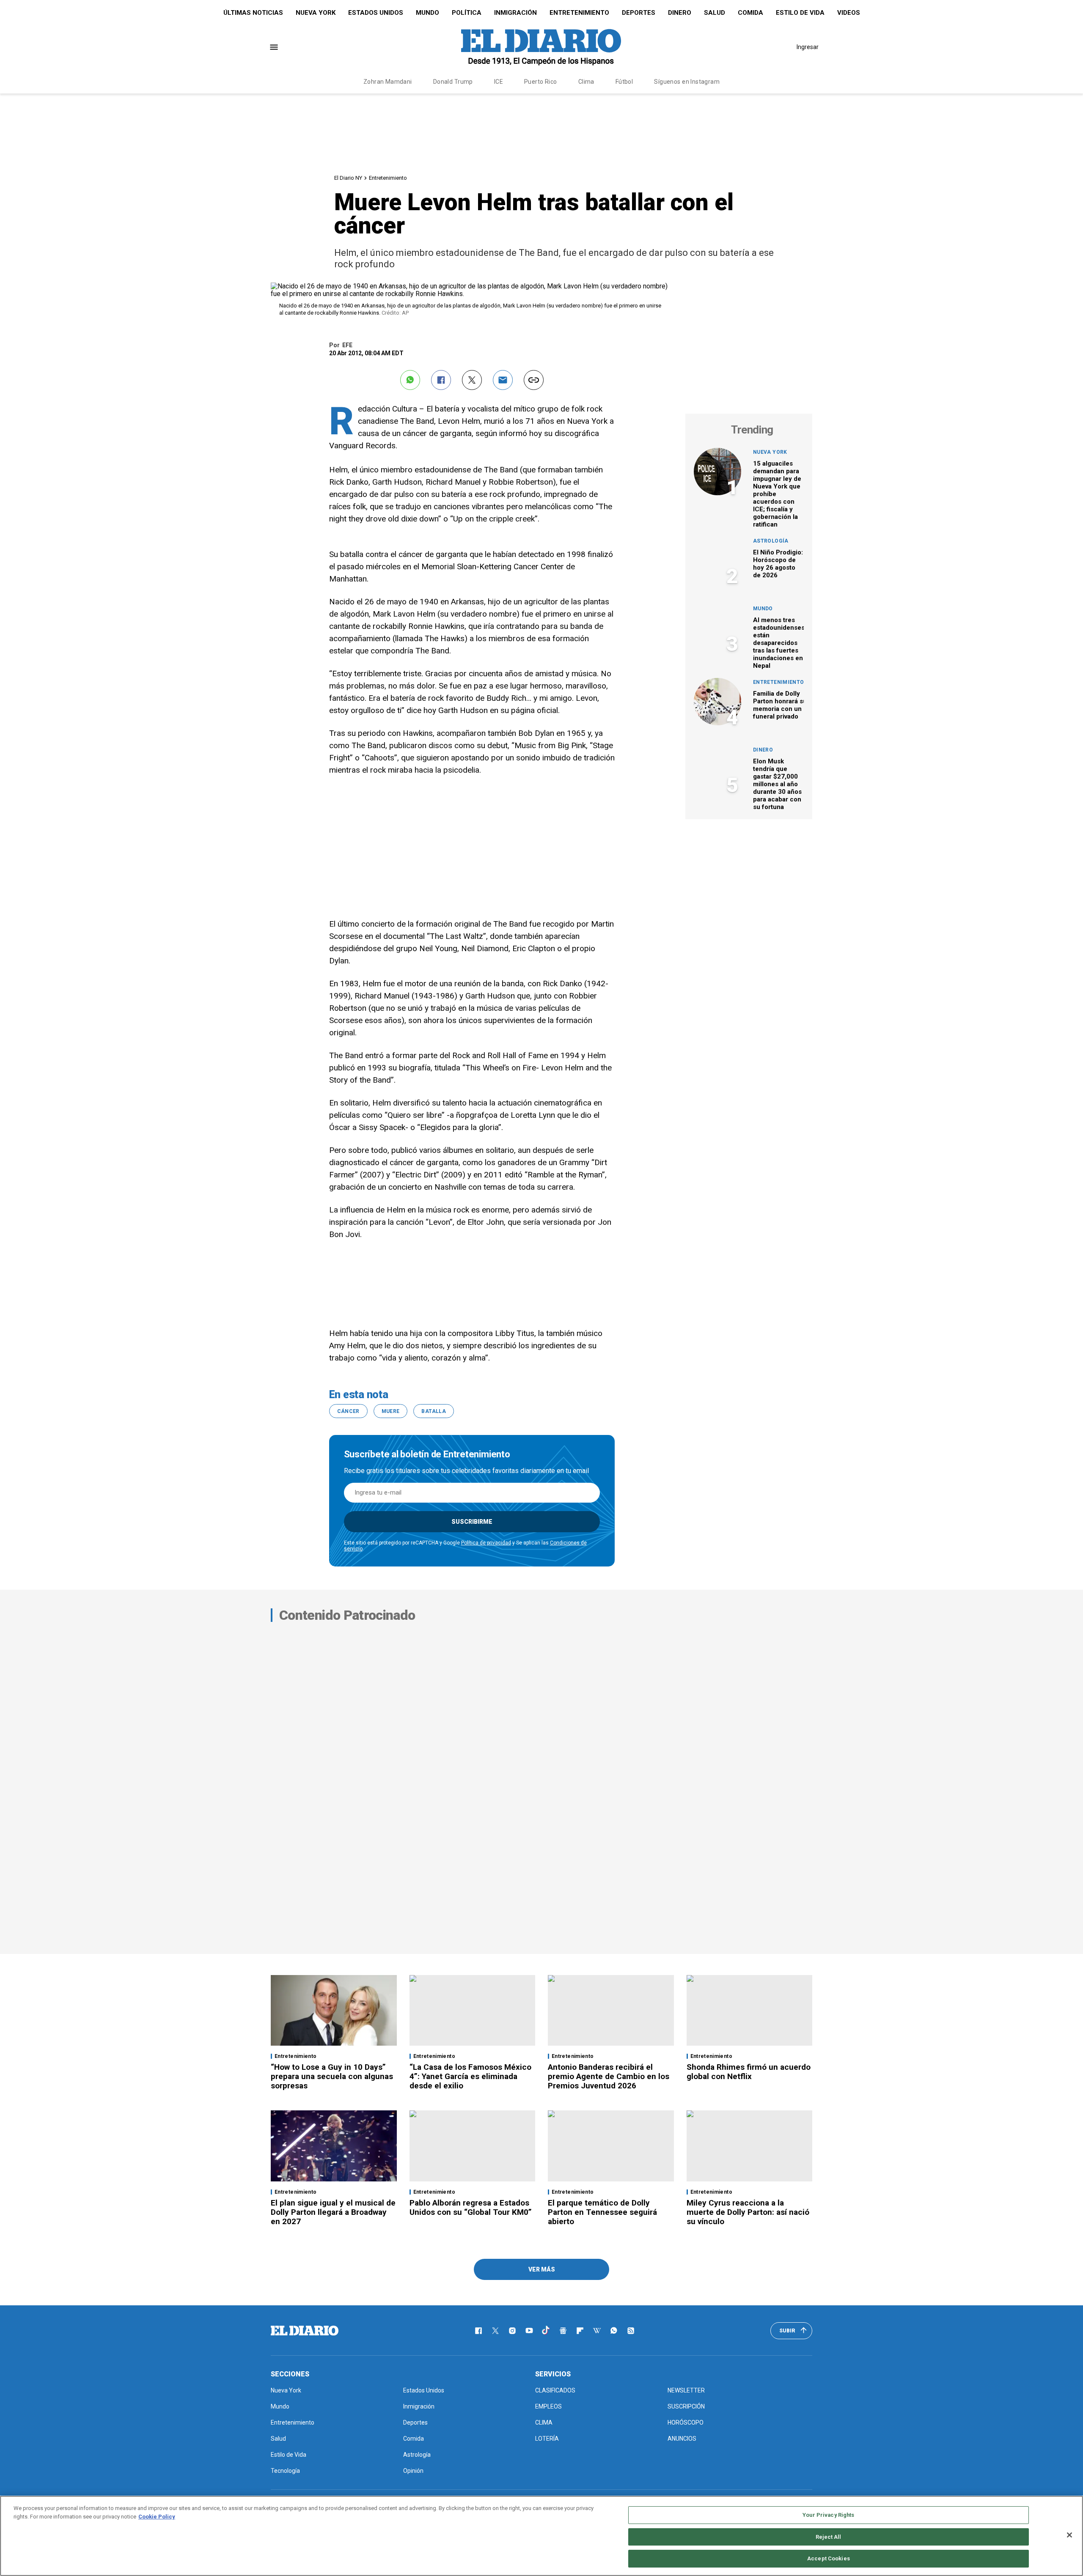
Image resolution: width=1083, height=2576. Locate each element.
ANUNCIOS (682, 2439)
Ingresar (808, 47)
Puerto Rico (541, 82)
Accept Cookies (829, 2558)
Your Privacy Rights (828, 2515)
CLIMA (544, 2422)
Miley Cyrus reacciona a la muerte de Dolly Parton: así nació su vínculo (748, 2212)
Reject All (828, 2537)
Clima (586, 82)
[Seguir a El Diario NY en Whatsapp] (614, 2331)
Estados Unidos (376, 13)
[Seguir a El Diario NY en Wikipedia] (597, 2331)
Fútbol (624, 82)
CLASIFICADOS (555, 2390)
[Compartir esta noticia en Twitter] (472, 380)
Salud (715, 13)
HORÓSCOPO (686, 2422)
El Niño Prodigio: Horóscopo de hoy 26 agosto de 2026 (778, 564)
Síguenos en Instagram (687, 82)
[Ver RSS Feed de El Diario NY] (631, 2331)
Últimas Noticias (253, 13)
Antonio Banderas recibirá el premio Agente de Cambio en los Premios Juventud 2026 (609, 2076)
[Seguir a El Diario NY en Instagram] (512, 2331)
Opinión (413, 2471)
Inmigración (515, 13)
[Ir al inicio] (305, 2331)
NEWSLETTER (686, 2390)
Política (467, 13)
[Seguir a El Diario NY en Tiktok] (546, 2331)
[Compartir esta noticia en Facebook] (441, 380)
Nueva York (316, 13)
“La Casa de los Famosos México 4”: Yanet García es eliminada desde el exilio (470, 2076)
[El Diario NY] (541, 47)
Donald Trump (453, 82)
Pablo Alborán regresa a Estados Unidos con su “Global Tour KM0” (471, 2207)
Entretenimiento (579, 13)
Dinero (680, 13)
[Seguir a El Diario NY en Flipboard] (580, 2331)
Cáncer (348, 1411)
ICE (499, 82)
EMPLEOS (548, 2406)
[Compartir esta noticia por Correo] (503, 380)
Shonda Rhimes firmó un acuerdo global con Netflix (749, 2072)
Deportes (639, 13)
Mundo (427, 13)
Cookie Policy (157, 2517)
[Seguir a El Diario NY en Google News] (563, 2331)
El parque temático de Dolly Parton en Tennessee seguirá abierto (602, 2212)
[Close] (1069, 2535)
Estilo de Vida (800, 13)
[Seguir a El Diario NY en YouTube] (529, 2331)
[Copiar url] (534, 380)
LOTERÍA (547, 2439)
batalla (434, 1411)
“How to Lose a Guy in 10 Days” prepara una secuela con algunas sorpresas (332, 2076)
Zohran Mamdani (388, 82)
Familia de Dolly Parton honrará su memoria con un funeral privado (780, 705)
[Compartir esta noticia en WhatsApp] (410, 380)
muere (391, 1411)
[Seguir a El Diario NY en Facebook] (478, 2331)
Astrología (771, 541)
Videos (849, 13)
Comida (750, 13)
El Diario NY (348, 178)
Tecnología (285, 2471)
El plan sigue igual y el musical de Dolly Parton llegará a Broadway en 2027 (333, 2212)
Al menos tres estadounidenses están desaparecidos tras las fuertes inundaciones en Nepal (779, 643)
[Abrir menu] (274, 47)
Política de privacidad (486, 1543)
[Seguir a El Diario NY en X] (495, 2331)
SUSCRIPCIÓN (686, 2406)
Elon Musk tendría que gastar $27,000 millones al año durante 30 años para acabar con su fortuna (777, 784)
